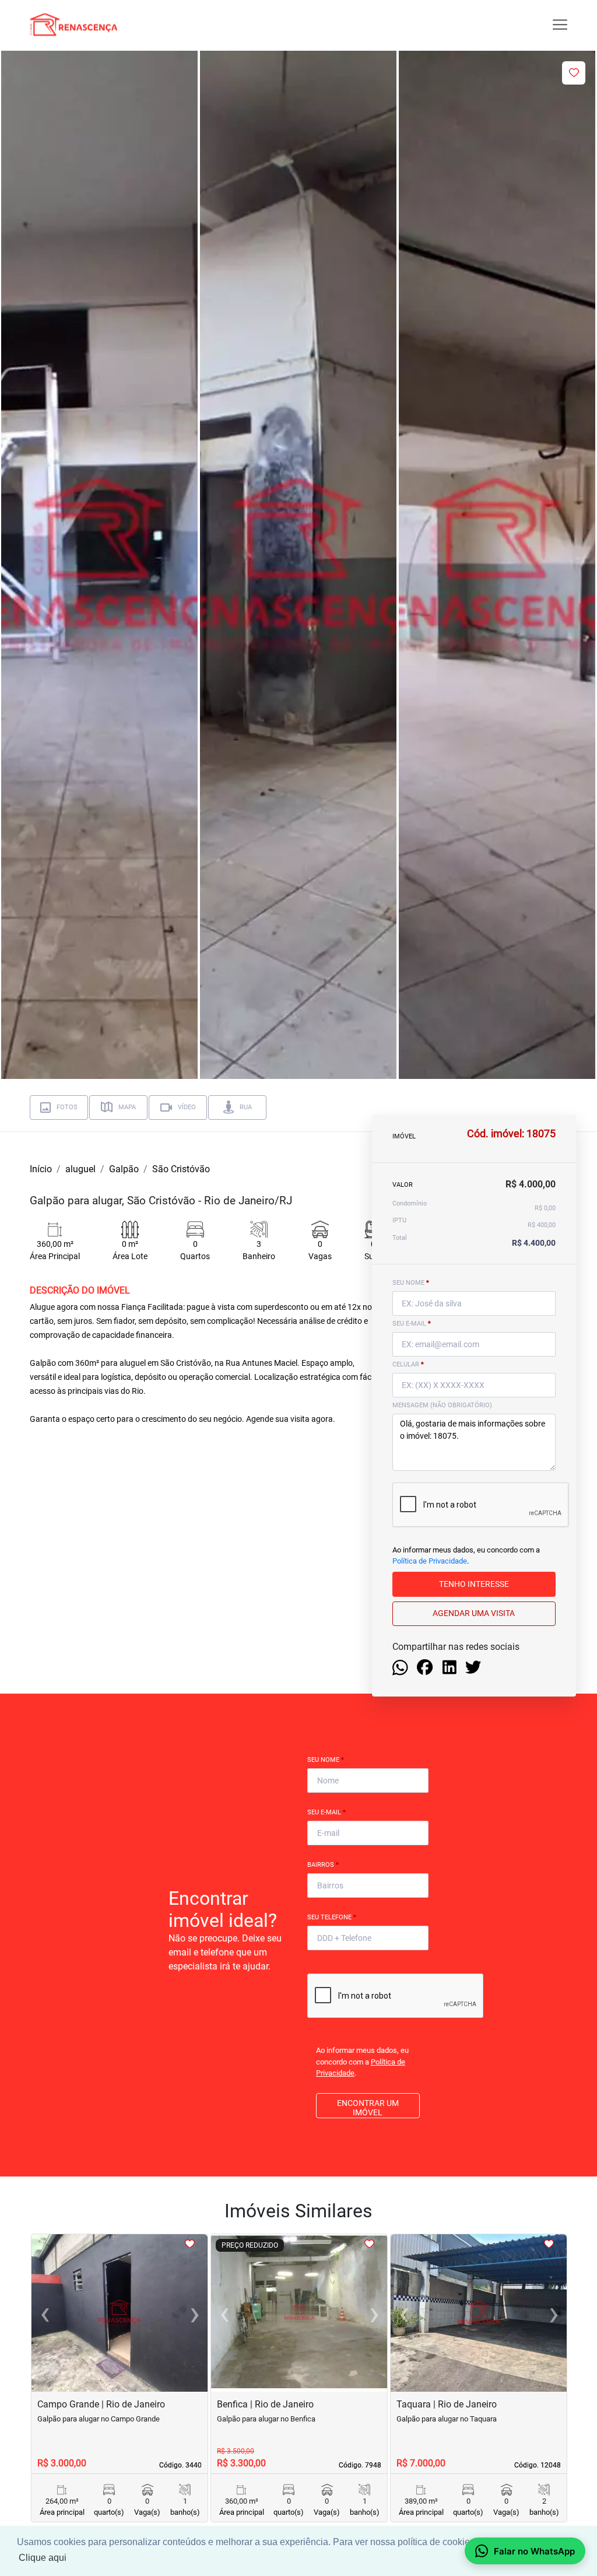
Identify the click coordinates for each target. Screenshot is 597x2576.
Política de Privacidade (430, 1561)
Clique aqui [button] (43, 2558)
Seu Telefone (332, 1917)
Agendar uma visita (474, 1613)
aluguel (80, 1169)
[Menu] (560, 25)
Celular (408, 1364)
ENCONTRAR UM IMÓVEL (368, 2108)
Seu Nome (326, 1760)
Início (41, 1169)
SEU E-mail (412, 1324)
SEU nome (411, 1283)
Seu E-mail (326, 1812)
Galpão (124, 1169)
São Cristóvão (181, 1169)
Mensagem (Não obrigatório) (442, 1405)
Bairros (323, 1865)
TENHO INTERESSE (474, 1584)
